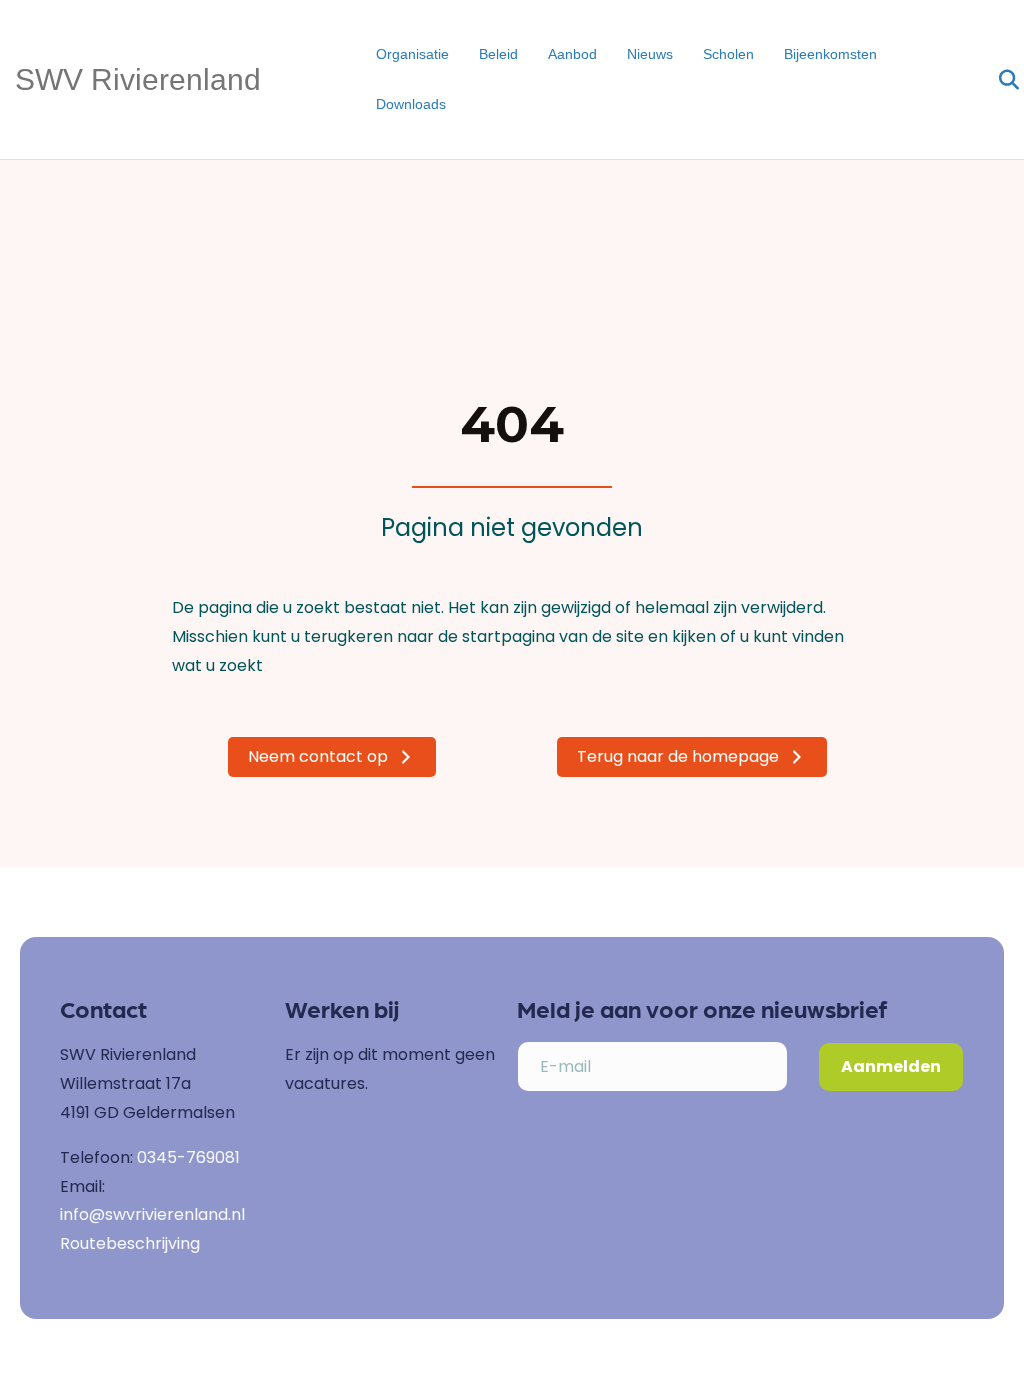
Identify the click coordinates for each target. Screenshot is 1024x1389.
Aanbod (572, 54)
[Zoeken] (996, 80)
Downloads (411, 104)
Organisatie (412, 54)
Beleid (498, 54)
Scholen (728, 54)
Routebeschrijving (130, 1243)
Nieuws (650, 54)
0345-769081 (188, 1157)
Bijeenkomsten (830, 54)
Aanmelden (891, 1066)
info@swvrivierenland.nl (152, 1214)
